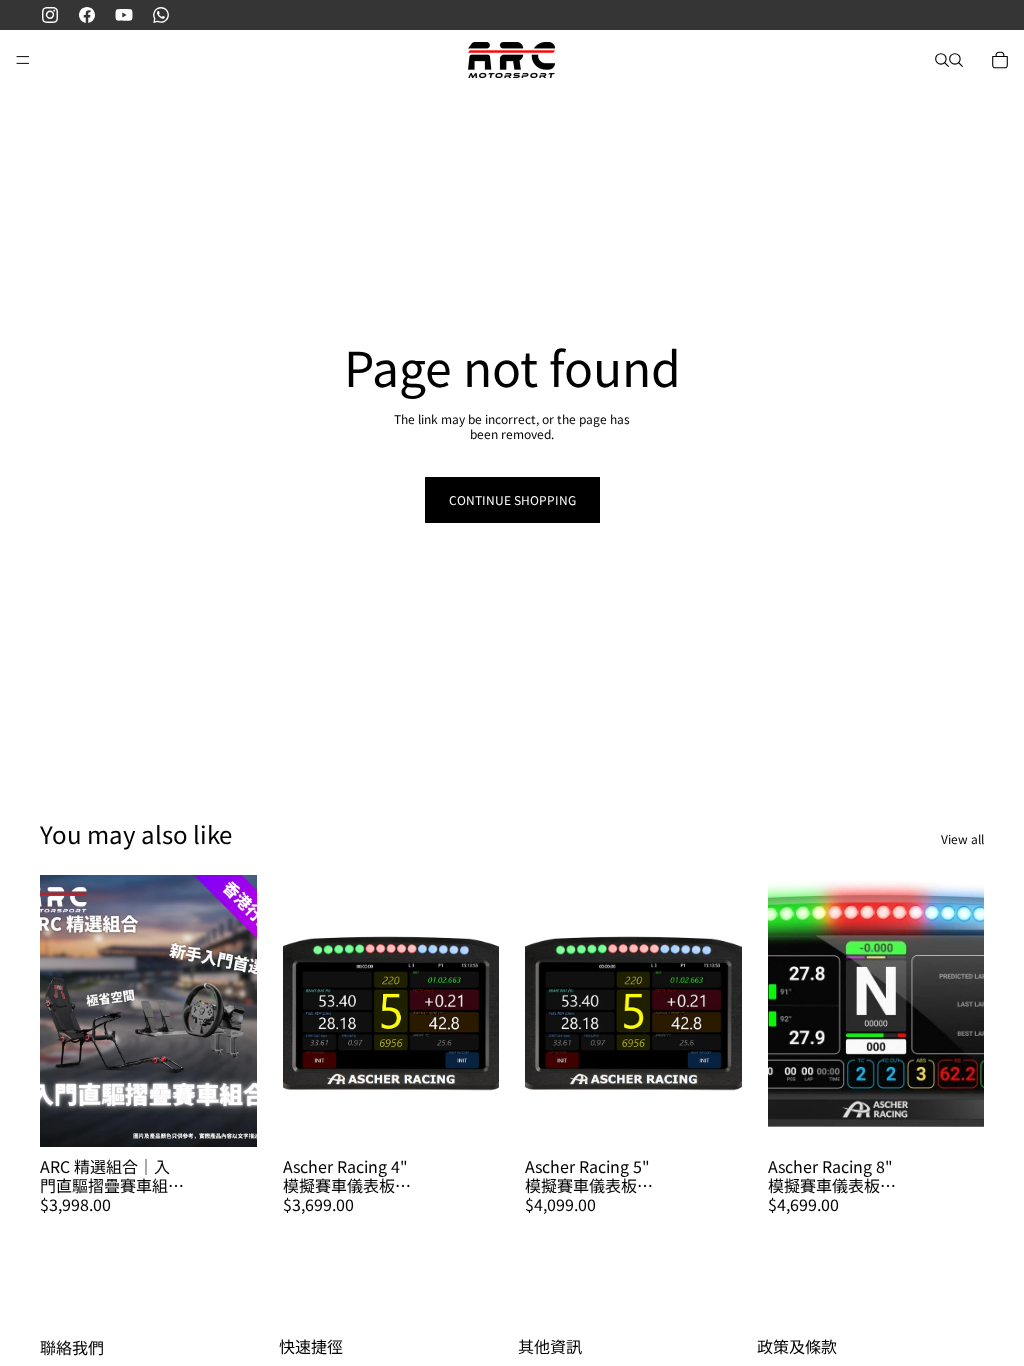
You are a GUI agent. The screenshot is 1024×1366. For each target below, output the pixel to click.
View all (962, 839)
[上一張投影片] (305, 1011)
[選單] (23, 60)
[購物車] (1000, 60)
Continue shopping (512, 499)
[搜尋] (942, 60)
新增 (243, 1115)
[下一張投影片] (477, 1011)
